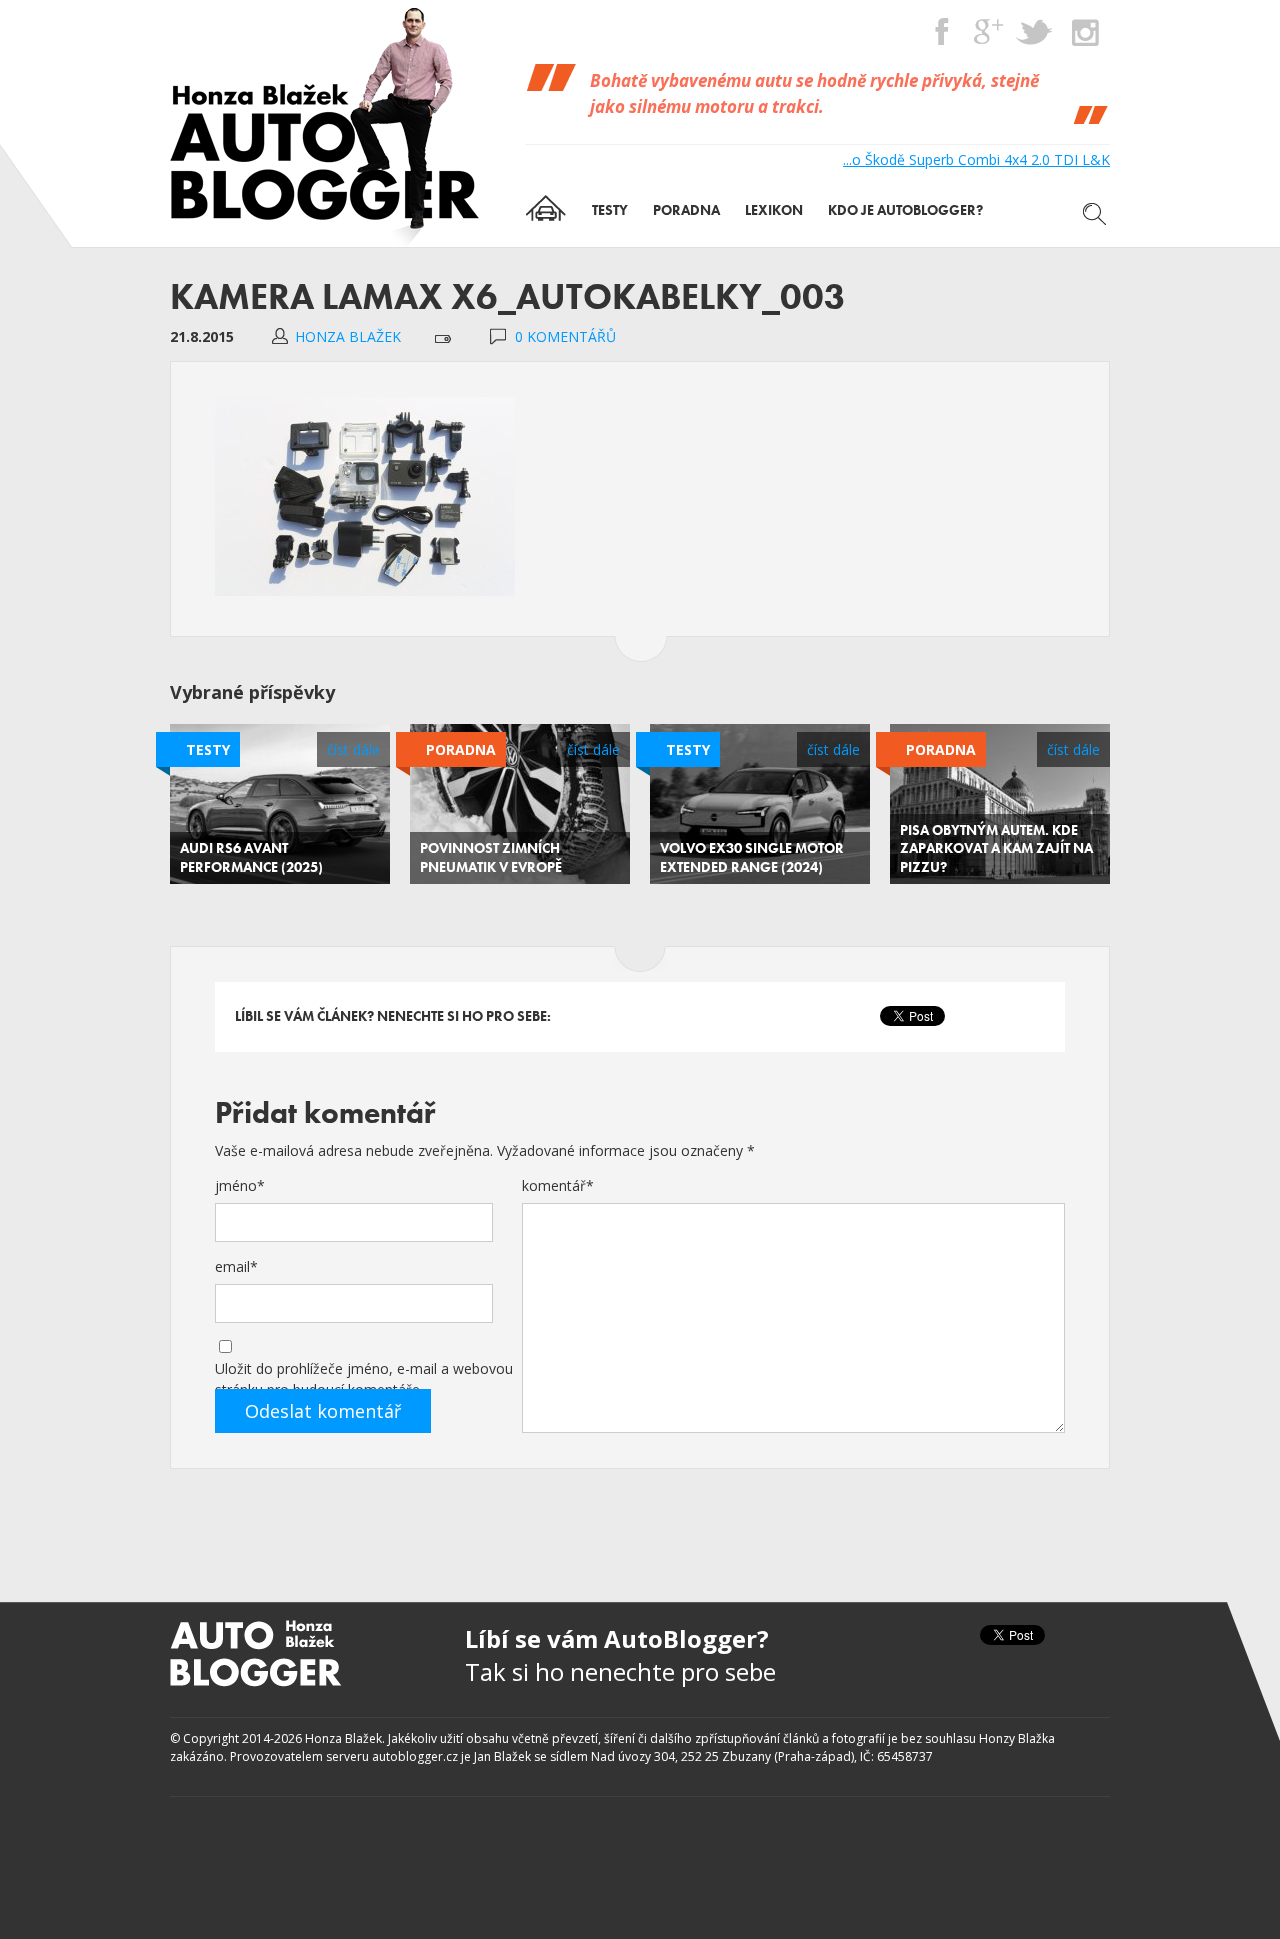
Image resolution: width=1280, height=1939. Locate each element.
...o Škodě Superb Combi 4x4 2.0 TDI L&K (976, 159)
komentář (558, 1185)
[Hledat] (1095, 214)
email (236, 1266)
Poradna (461, 749)
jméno (240, 1185)
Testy (208, 749)
